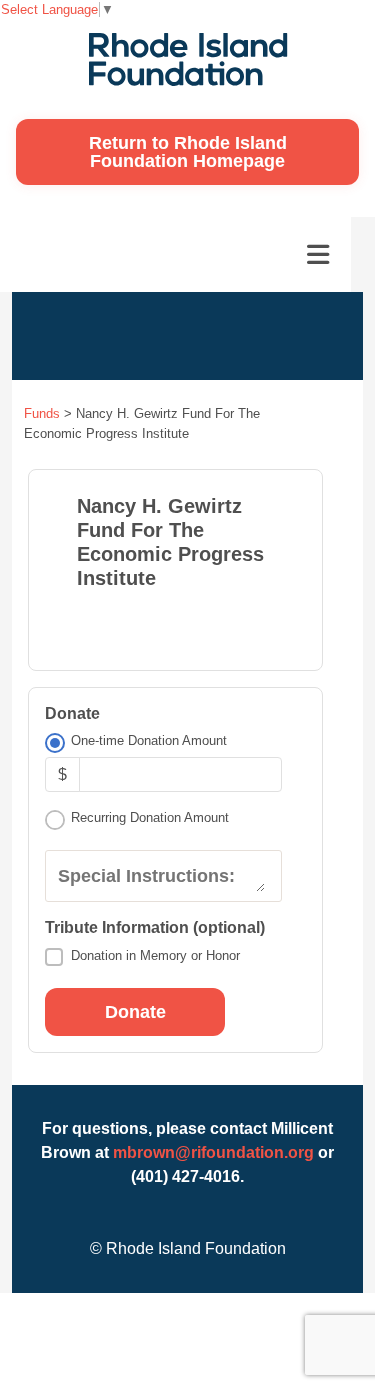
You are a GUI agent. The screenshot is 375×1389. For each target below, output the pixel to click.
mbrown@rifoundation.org (213, 1152)
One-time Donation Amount (149, 740)
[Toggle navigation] (318, 255)
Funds (42, 413)
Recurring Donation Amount (150, 817)
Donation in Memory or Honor (155, 955)
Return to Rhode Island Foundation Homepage (188, 152)
